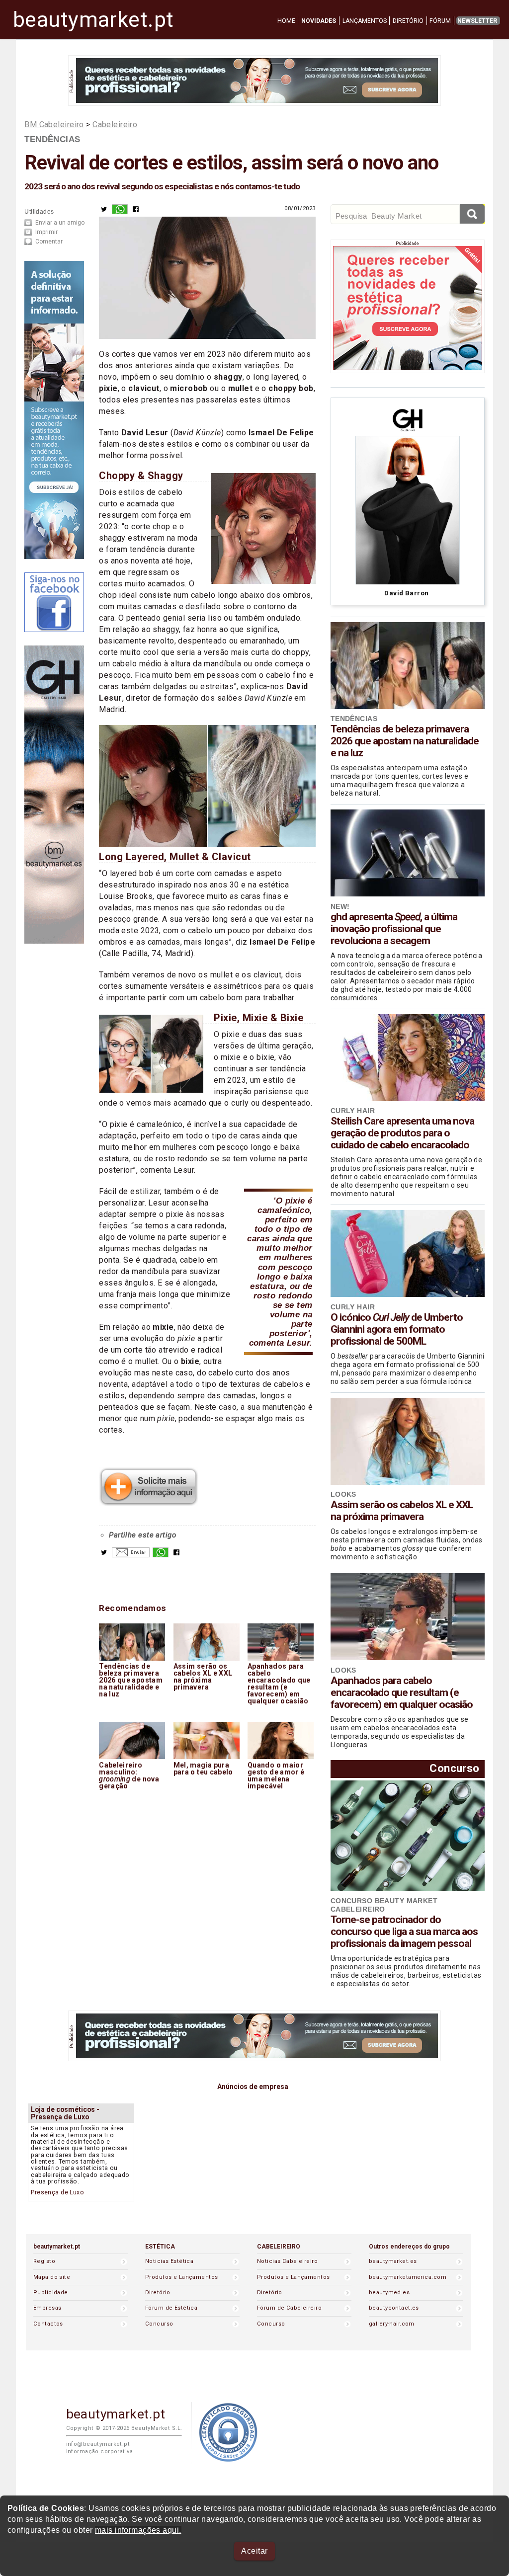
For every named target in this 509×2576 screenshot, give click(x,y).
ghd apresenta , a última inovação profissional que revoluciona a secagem (394, 929)
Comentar (49, 241)
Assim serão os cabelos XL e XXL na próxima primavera (402, 1511)
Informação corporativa (100, 2452)
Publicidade (51, 2293)
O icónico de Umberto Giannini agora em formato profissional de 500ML (397, 1329)
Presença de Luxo (57, 2192)
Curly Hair (353, 1111)
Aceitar (254, 2551)
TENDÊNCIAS (52, 139)
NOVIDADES (319, 21)
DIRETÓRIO (408, 21)
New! (340, 906)
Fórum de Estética (171, 2308)
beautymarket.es (393, 2261)
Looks (343, 1494)
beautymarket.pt (93, 20)
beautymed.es (389, 2293)
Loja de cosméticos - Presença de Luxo (65, 2113)
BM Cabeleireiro (54, 124)
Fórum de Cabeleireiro (289, 2308)
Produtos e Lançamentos (182, 2277)
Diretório (158, 2293)
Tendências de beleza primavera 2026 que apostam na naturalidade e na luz (405, 741)
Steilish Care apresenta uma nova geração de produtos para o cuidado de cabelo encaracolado (402, 1133)
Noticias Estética (169, 2261)
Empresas (47, 2308)
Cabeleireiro (115, 124)
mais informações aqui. (138, 2530)
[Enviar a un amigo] (131, 1555)
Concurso (454, 1768)
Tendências (354, 719)
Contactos (48, 2324)
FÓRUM (440, 21)
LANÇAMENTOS (365, 21)
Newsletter (477, 21)
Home (286, 21)
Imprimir (46, 232)
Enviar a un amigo (60, 223)
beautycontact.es (394, 2308)
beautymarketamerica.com (408, 2277)
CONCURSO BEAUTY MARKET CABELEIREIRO (384, 1905)
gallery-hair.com (392, 2324)
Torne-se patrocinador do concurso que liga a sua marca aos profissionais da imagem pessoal (404, 1932)
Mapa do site (52, 2277)
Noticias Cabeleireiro (287, 2261)
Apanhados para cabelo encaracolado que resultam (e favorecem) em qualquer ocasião (402, 1692)
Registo (44, 2261)
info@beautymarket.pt (98, 2444)
